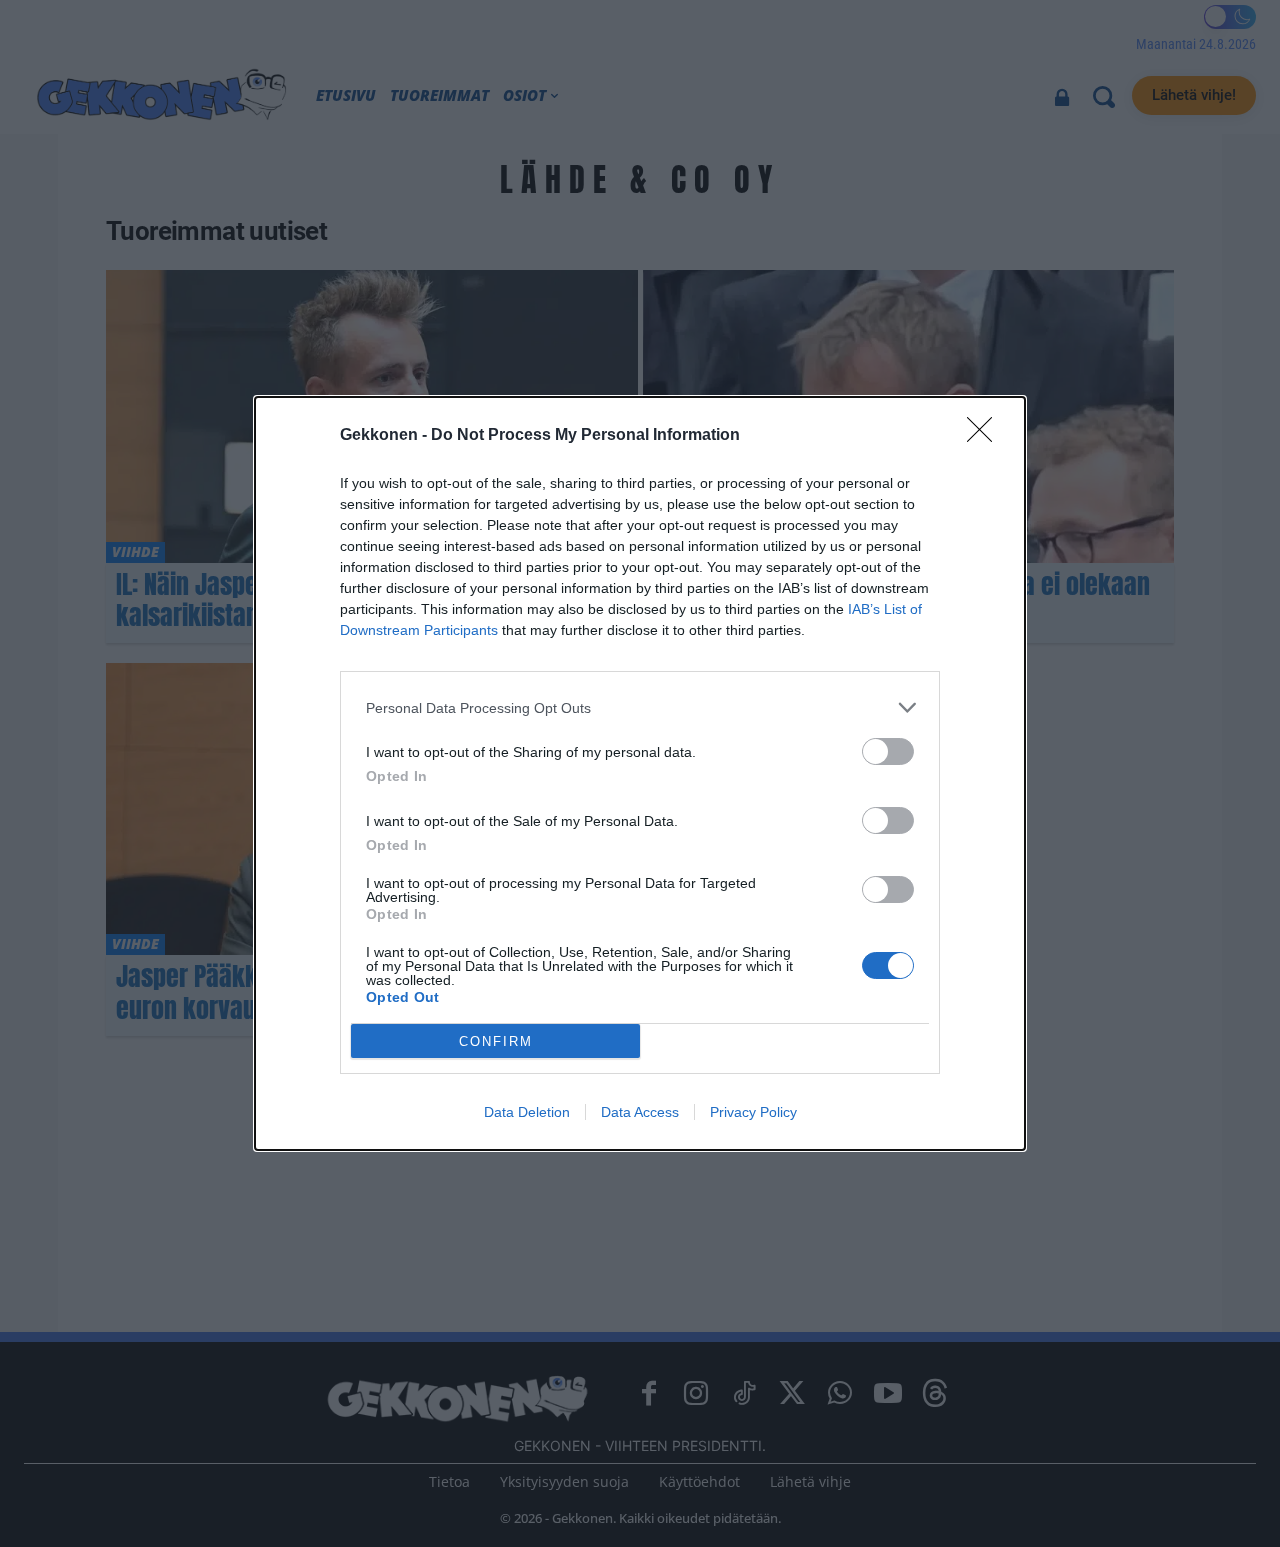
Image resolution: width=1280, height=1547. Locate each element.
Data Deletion (527, 1112)
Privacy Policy (753, 1112)
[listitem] (640, 707)
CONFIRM (496, 1041)
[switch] (888, 751)
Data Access (640, 1112)
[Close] (986, 436)
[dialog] (640, 773)
